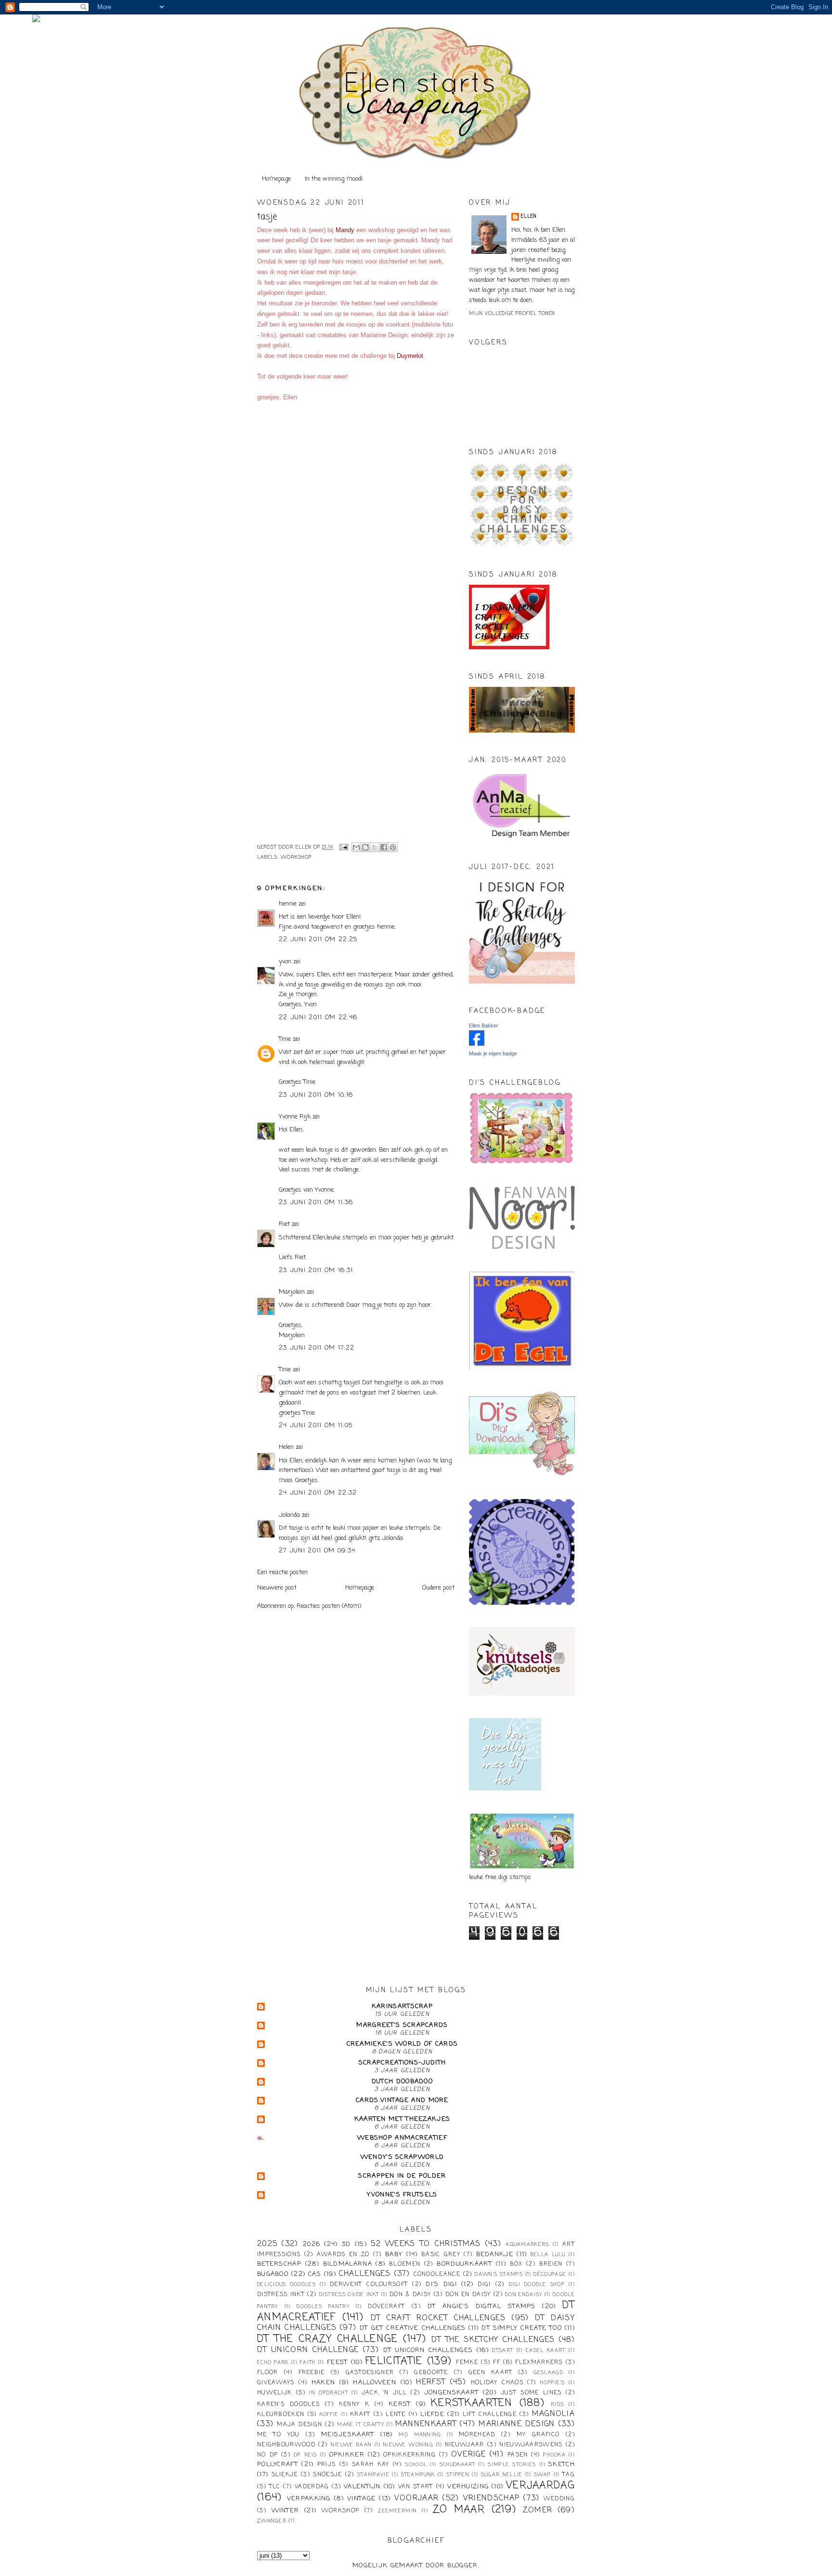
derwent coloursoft (369, 2285)
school (416, 2465)
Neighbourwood (286, 2445)
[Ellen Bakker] (477, 1044)
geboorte (431, 2373)
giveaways (276, 2383)
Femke (467, 2363)
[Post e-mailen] (344, 848)
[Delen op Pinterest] (393, 847)
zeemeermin (397, 2511)
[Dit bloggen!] (365, 847)
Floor (268, 2373)
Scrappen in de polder (402, 2176)
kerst (400, 2404)
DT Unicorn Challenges (428, 2350)
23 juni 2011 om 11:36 (316, 1203)
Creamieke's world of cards (403, 2044)
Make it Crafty (361, 2425)
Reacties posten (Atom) (329, 1606)
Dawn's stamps (499, 2274)
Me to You (279, 2435)
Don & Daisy (410, 2295)
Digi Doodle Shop (537, 2285)
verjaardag (540, 2486)
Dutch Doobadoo (402, 2082)
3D (346, 2244)
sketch (562, 2464)
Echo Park (273, 2363)
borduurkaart (464, 2264)
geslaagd (548, 2373)
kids (558, 2405)
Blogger (463, 2566)
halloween (375, 2383)
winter (286, 2511)
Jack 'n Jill (384, 2393)
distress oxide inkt (349, 2295)
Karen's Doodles (288, 2405)
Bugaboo (273, 2274)
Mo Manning (420, 2435)
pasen (518, 2455)
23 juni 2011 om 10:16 (316, 1095)
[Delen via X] (375, 847)
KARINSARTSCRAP (402, 2006)
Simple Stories (512, 2465)
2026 (312, 2244)
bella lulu (548, 2255)
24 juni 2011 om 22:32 (318, 1493)
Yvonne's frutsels (402, 2195)
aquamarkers (527, 2245)
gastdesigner (370, 2373)
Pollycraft (278, 2464)
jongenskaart (452, 2393)
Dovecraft (386, 2307)
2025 (267, 2244)
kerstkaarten (472, 2403)
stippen (458, 2475)
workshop (296, 858)
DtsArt (503, 2351)
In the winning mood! (334, 179)
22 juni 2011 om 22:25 (318, 940)
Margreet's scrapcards (402, 2025)
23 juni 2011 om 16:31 (316, 1270)
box (516, 2264)
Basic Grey (441, 2255)
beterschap (279, 2264)
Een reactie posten (282, 1572)
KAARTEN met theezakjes (403, 2119)
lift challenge (490, 2415)
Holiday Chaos (497, 2383)
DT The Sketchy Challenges (493, 2340)
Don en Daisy (468, 2295)
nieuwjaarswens (531, 2445)
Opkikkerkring (409, 2455)
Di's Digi (441, 2284)
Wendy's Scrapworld (402, 2157)
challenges (365, 2274)
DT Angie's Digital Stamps (482, 2307)
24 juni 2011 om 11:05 (316, 1426)
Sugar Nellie (502, 2475)
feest (338, 2362)
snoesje (327, 2475)
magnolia (553, 2414)
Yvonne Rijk (295, 1117)
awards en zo (343, 2255)
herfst (431, 2382)
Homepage (276, 179)
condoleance (437, 2274)
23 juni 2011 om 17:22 (317, 1348)
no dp (267, 2455)
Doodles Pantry (323, 2307)
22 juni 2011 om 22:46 (318, 1018)
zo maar (459, 2510)
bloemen (405, 2264)
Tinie (285, 1039)
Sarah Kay (371, 2465)
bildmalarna (348, 2264)
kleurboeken (281, 2415)
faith (308, 2363)
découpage (550, 2274)
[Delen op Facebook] (384, 847)
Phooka (554, 2455)
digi (484, 2285)
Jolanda (289, 1515)
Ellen (529, 217)
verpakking (309, 2499)
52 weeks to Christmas (426, 2244)
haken (324, 2383)
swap (542, 2475)
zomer (538, 2510)
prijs (327, 2465)
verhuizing (468, 2487)
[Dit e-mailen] (356, 847)
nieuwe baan (351, 2445)
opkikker (347, 2455)
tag (569, 2475)
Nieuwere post (277, 1588)
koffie (329, 2415)
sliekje (285, 2475)
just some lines (531, 2393)
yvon (285, 962)
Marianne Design (517, 2424)
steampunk (418, 2475)
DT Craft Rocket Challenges (438, 2318)
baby (394, 2254)
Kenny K (354, 2405)
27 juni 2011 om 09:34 (317, 1551)
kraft (360, 2415)
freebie (312, 2373)
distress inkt (281, 2295)
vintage (361, 2499)
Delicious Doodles (286, 2285)
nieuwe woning (408, 2445)
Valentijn (362, 2487)
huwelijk (274, 2393)
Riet (284, 1224)
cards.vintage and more (402, 2100)
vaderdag (312, 2487)
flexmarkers (539, 2363)
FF (497, 2363)
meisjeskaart (348, 2435)
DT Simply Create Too (522, 2328)
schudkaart (458, 2465)
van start (416, 2487)
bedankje (495, 2254)
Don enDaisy (524, 2295)
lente (396, 2415)
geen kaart (491, 2373)
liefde (432, 2414)
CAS (315, 2274)
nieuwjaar (465, 2445)
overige (468, 2455)
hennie (288, 904)
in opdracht (329, 2393)
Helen (286, 1447)
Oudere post (438, 1588)
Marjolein (292, 1292)
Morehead (477, 2435)
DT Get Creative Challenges (413, 2328)
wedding (559, 2499)
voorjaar (416, 2498)
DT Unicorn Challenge (308, 2350)
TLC (275, 2487)
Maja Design (299, 2425)
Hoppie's (552, 2383)
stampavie (373, 2475)
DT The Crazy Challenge (328, 2339)
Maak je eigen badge (493, 1053)
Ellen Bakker (484, 1025)
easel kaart (546, 2351)
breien (551, 2264)
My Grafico (538, 2435)
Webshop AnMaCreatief (402, 2138)
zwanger (272, 2521)
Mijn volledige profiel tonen (512, 314)
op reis (305, 2455)
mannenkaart (426, 2424)
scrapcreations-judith (402, 2063)
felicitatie (394, 2361)
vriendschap (491, 2498)
